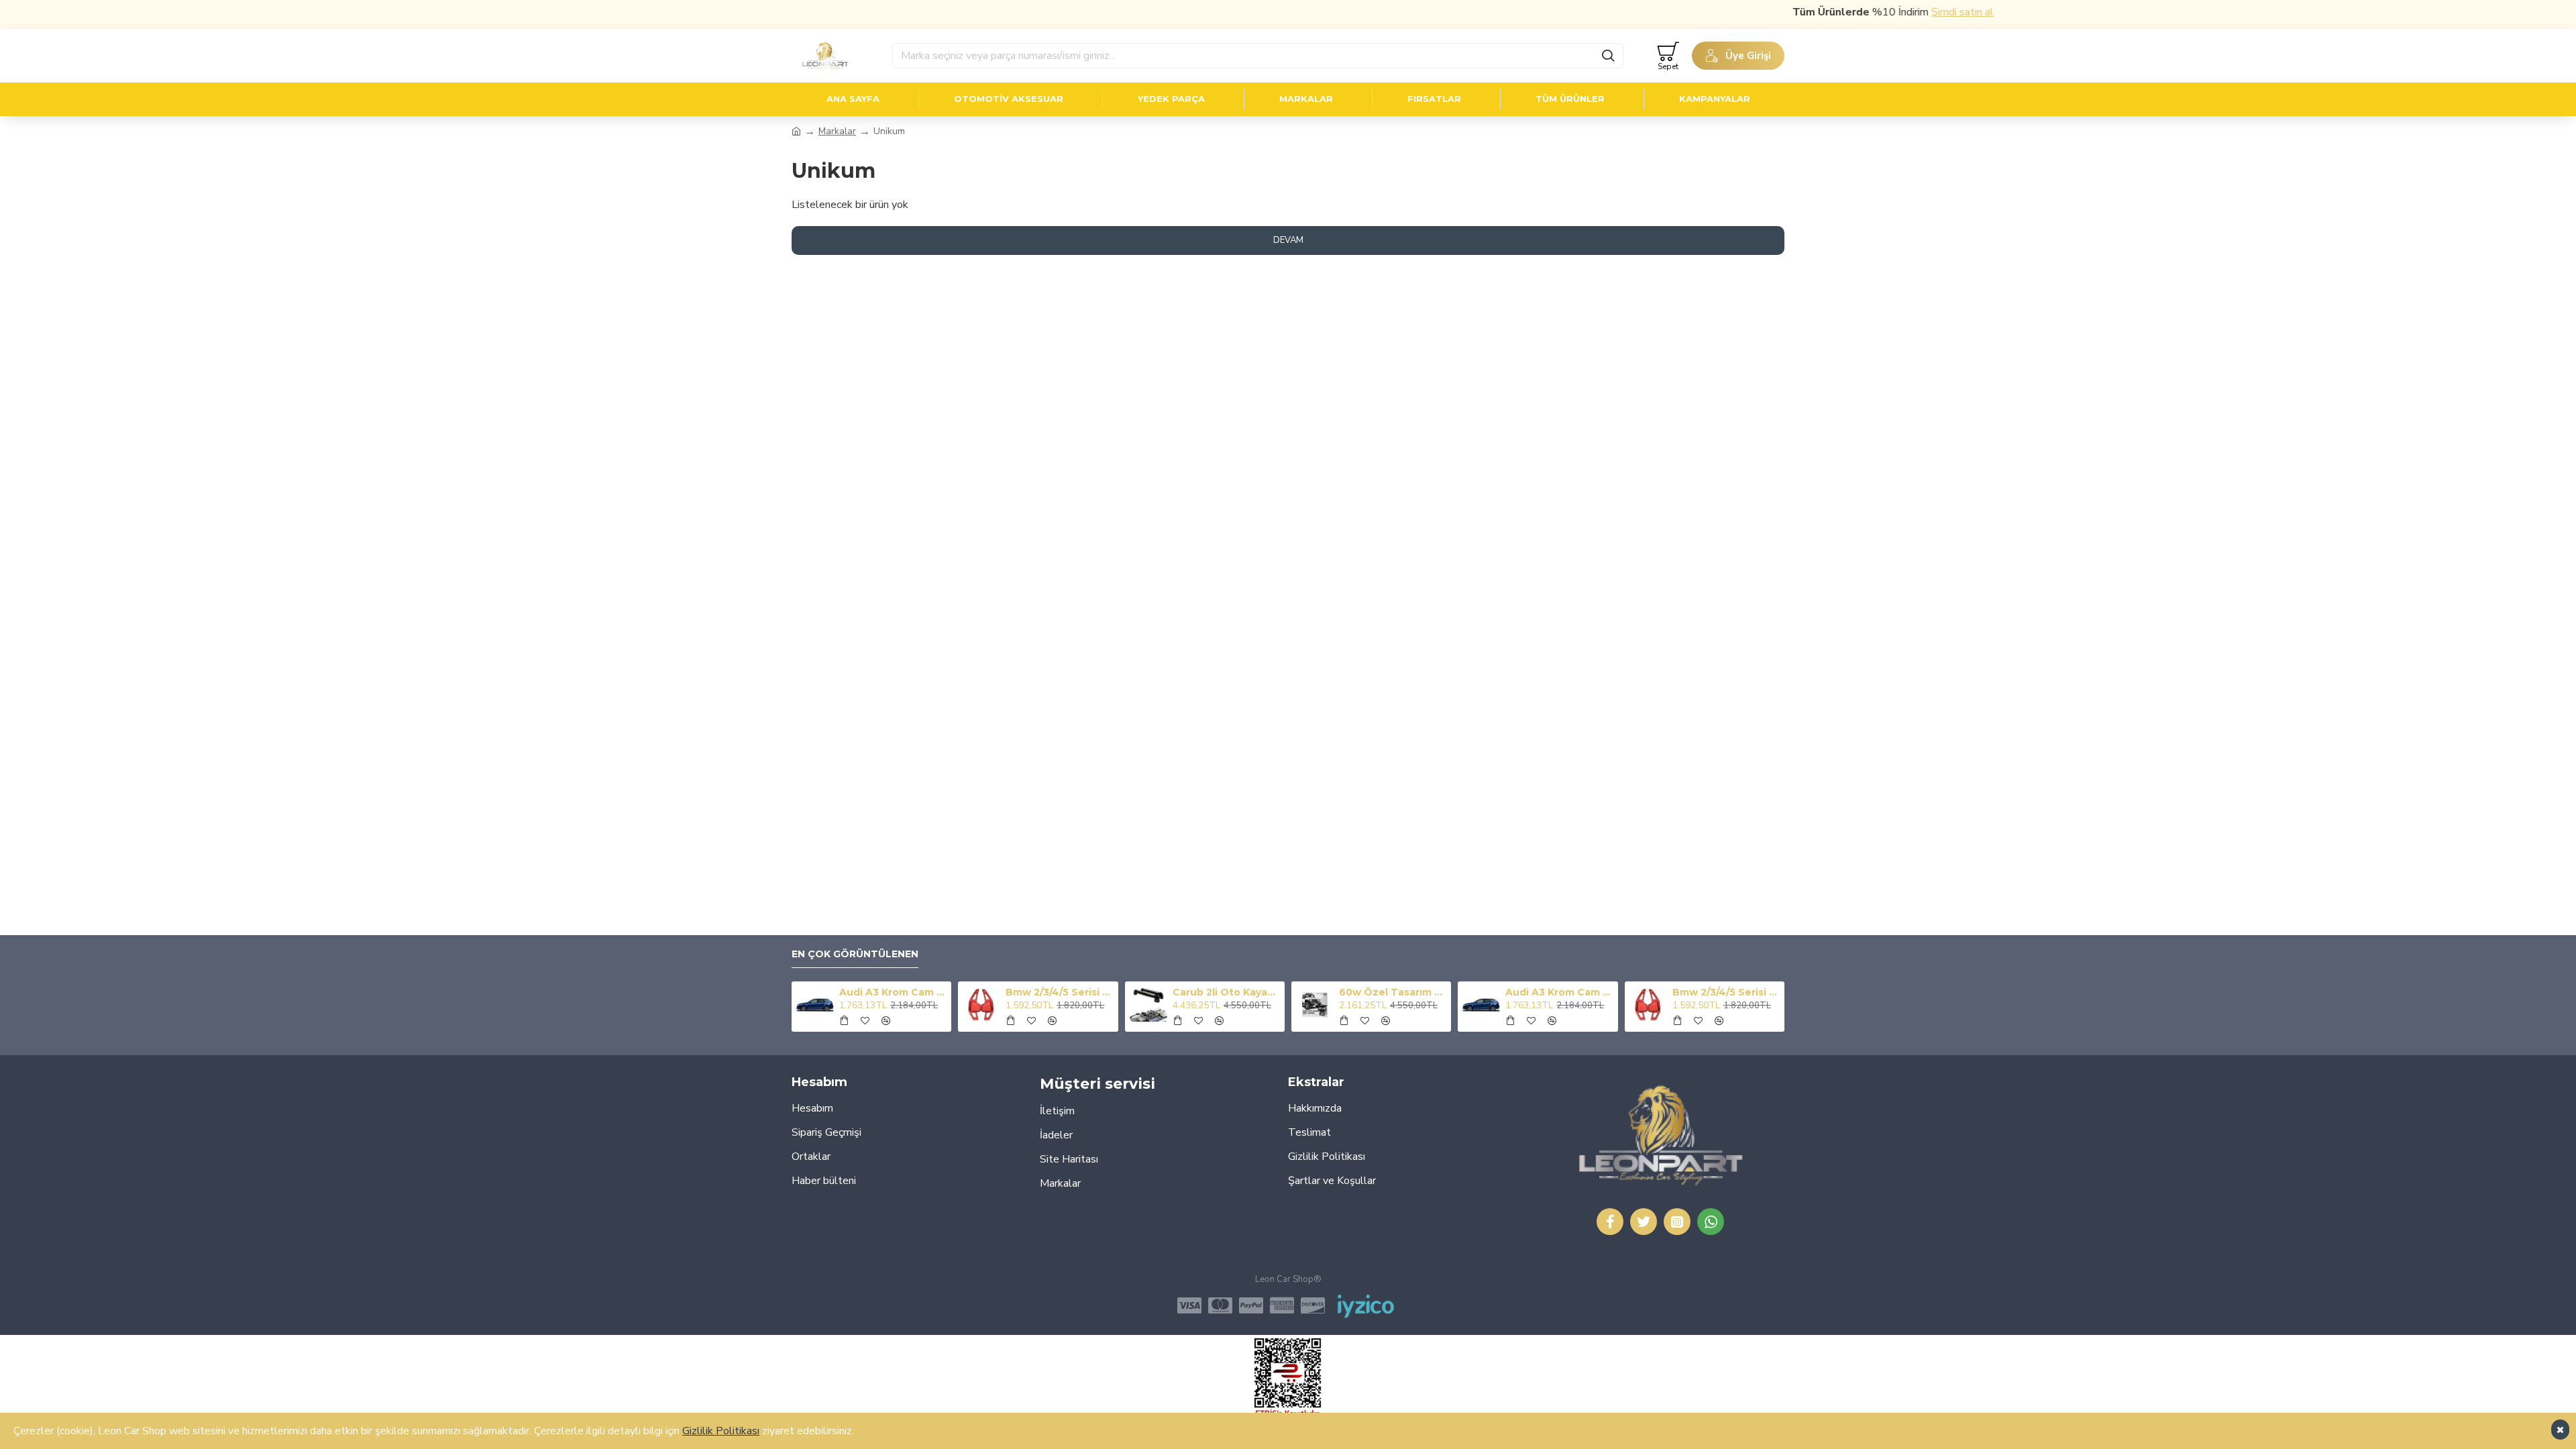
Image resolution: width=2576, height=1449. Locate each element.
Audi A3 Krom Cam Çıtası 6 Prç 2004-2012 (893, 992)
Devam (1288, 240)
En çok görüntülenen (855, 954)
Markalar (837, 131)
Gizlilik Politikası (721, 1431)
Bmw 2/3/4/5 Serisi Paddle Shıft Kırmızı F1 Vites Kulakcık (1059, 992)
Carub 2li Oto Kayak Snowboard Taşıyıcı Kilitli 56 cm (1226, 992)
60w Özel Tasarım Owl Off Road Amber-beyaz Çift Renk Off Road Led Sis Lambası (1393, 992)
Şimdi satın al (1922, 12)
